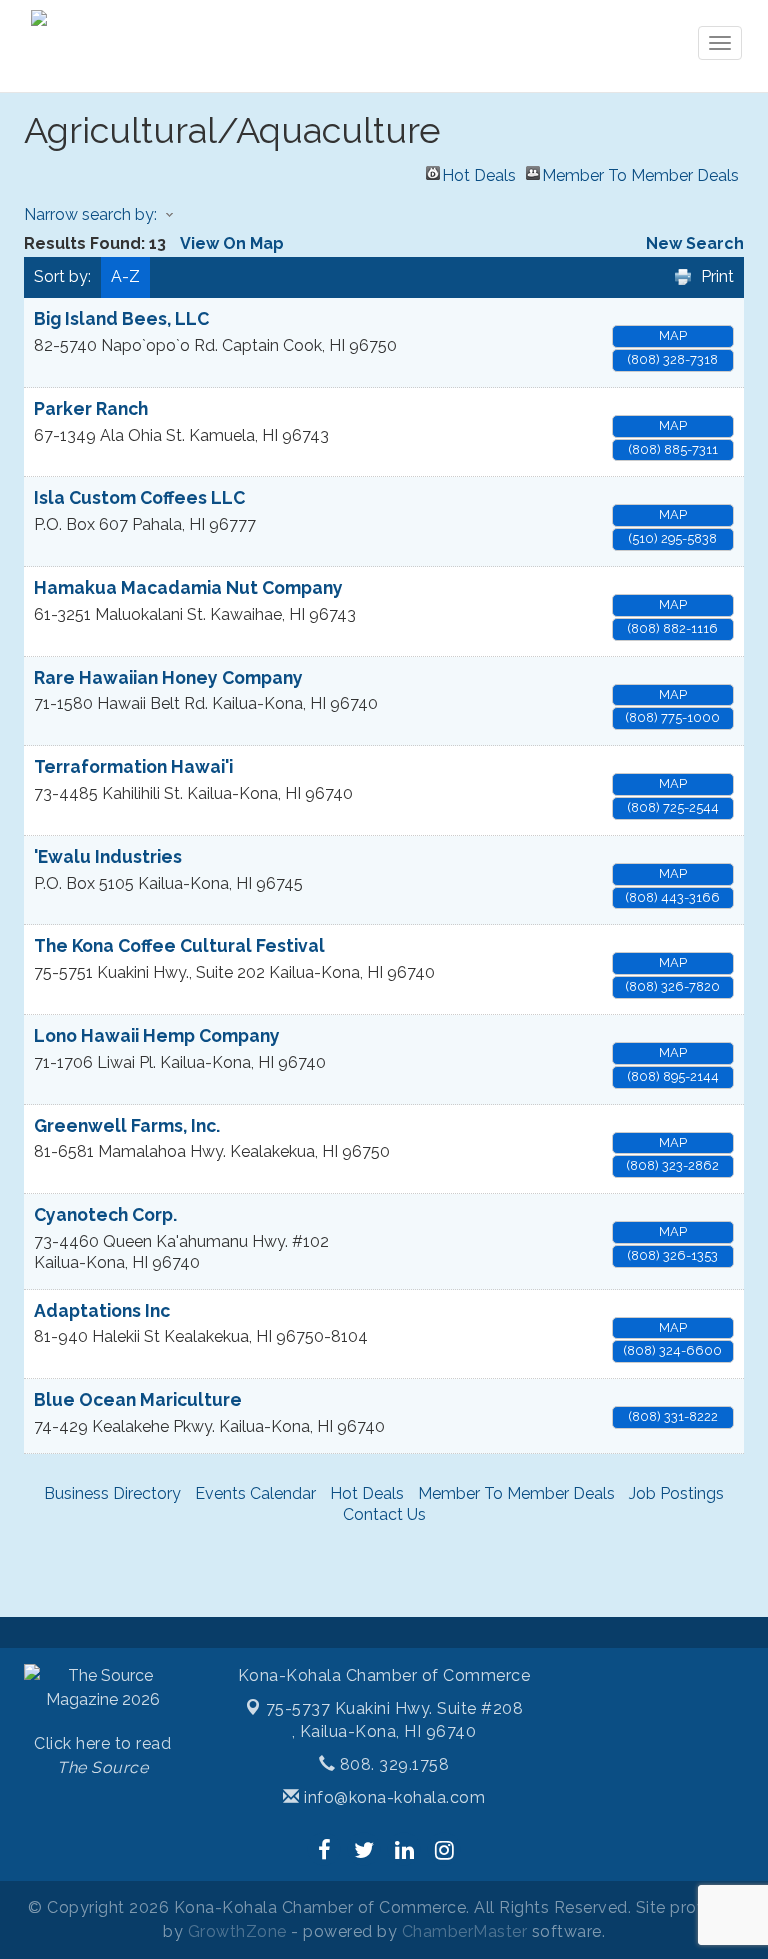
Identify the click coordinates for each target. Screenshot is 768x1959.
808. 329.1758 (392, 1764)
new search (695, 243)
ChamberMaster (465, 1931)
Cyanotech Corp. (105, 1214)
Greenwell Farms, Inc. (127, 1125)
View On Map (232, 243)
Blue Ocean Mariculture (138, 1399)
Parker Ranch (91, 408)
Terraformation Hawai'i (133, 766)
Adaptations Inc (102, 1310)
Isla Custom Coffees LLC (139, 497)
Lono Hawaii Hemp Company (157, 1035)
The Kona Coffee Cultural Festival (179, 945)
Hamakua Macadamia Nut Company (188, 587)
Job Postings (676, 1493)
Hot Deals (479, 173)
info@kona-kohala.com (392, 1797)
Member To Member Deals (640, 173)
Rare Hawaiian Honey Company (168, 677)
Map (673, 335)
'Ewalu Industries (108, 856)
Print (717, 276)
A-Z (125, 276)
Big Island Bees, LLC (121, 318)
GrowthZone (237, 1931)
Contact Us (384, 1514)
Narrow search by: (90, 214)
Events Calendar (255, 1493)
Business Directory (112, 1493)
